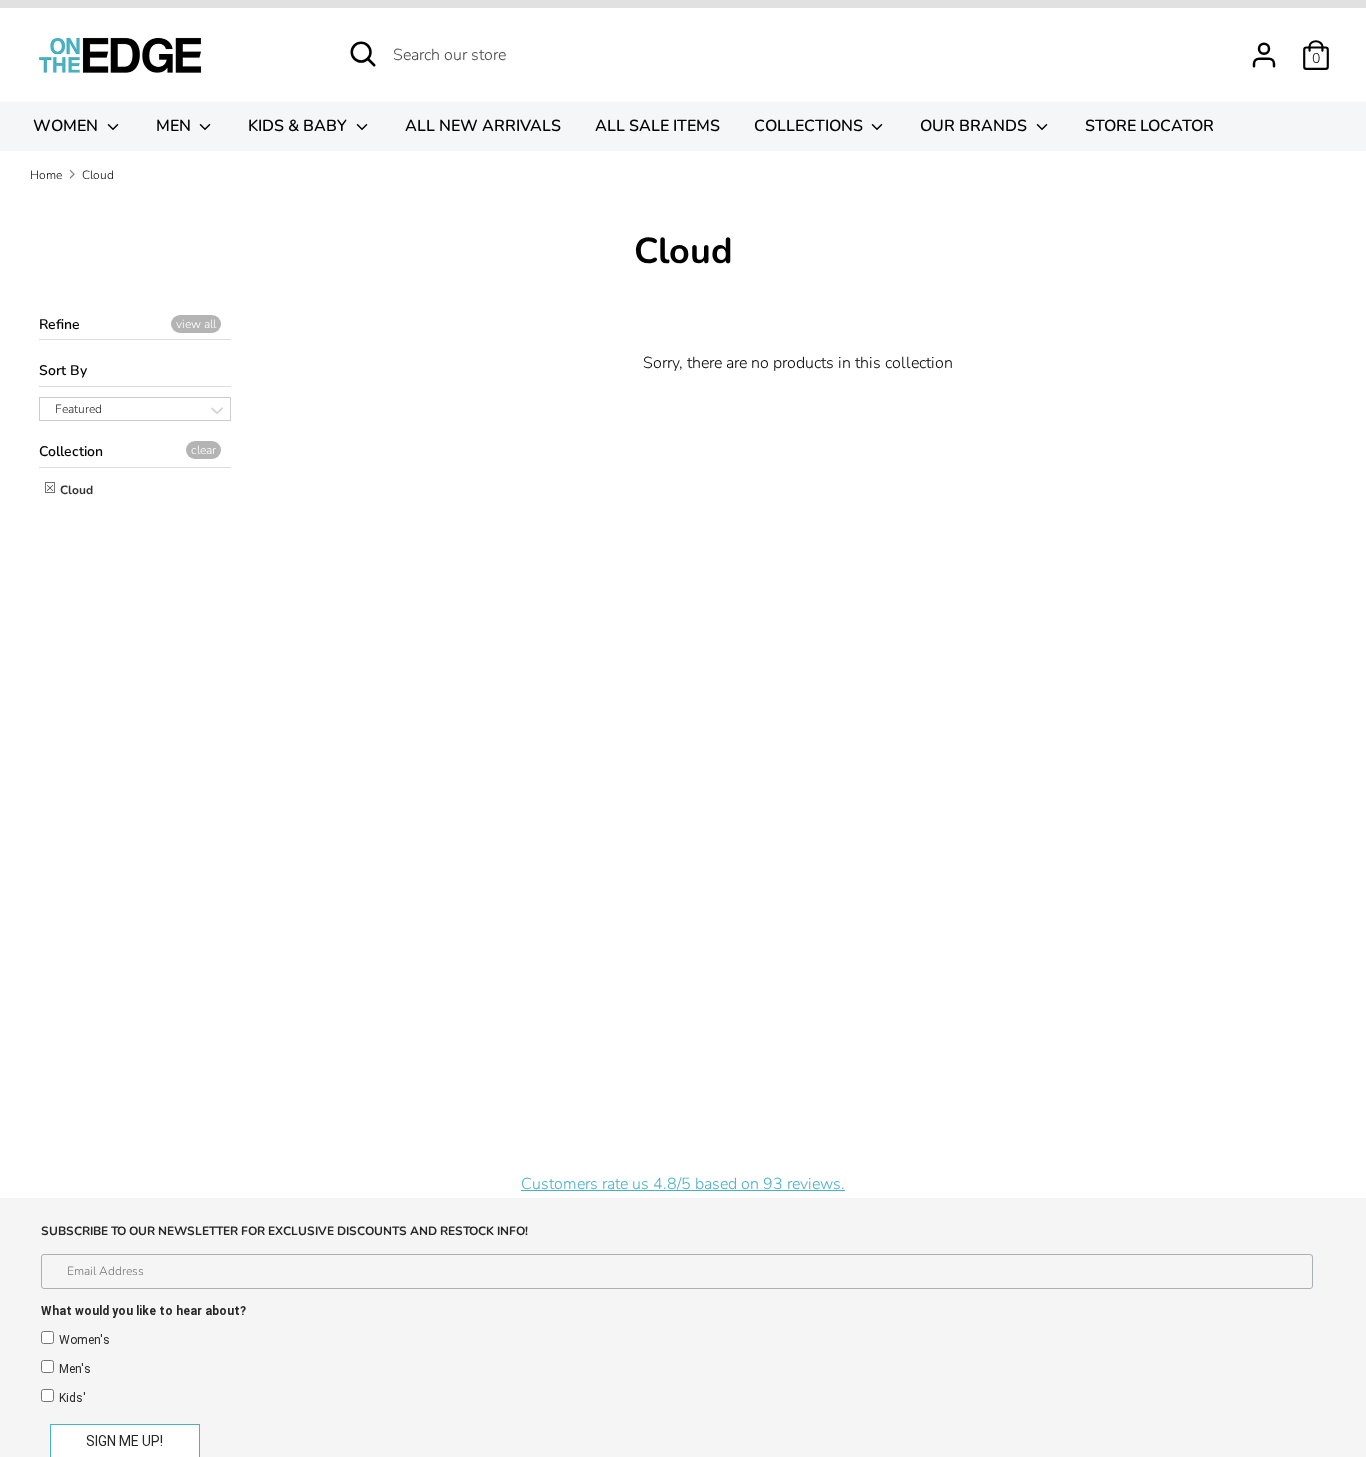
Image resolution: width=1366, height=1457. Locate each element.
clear (203, 450)
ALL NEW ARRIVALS (483, 126)
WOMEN (67, 126)
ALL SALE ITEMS (657, 126)
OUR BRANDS (975, 126)
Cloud (75, 490)
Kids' (72, 1398)
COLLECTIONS (810, 126)
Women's (84, 1340)
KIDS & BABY (299, 126)
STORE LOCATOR (1149, 126)
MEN (175, 126)
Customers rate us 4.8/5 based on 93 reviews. (683, 1184)
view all (196, 324)
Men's (75, 1369)
